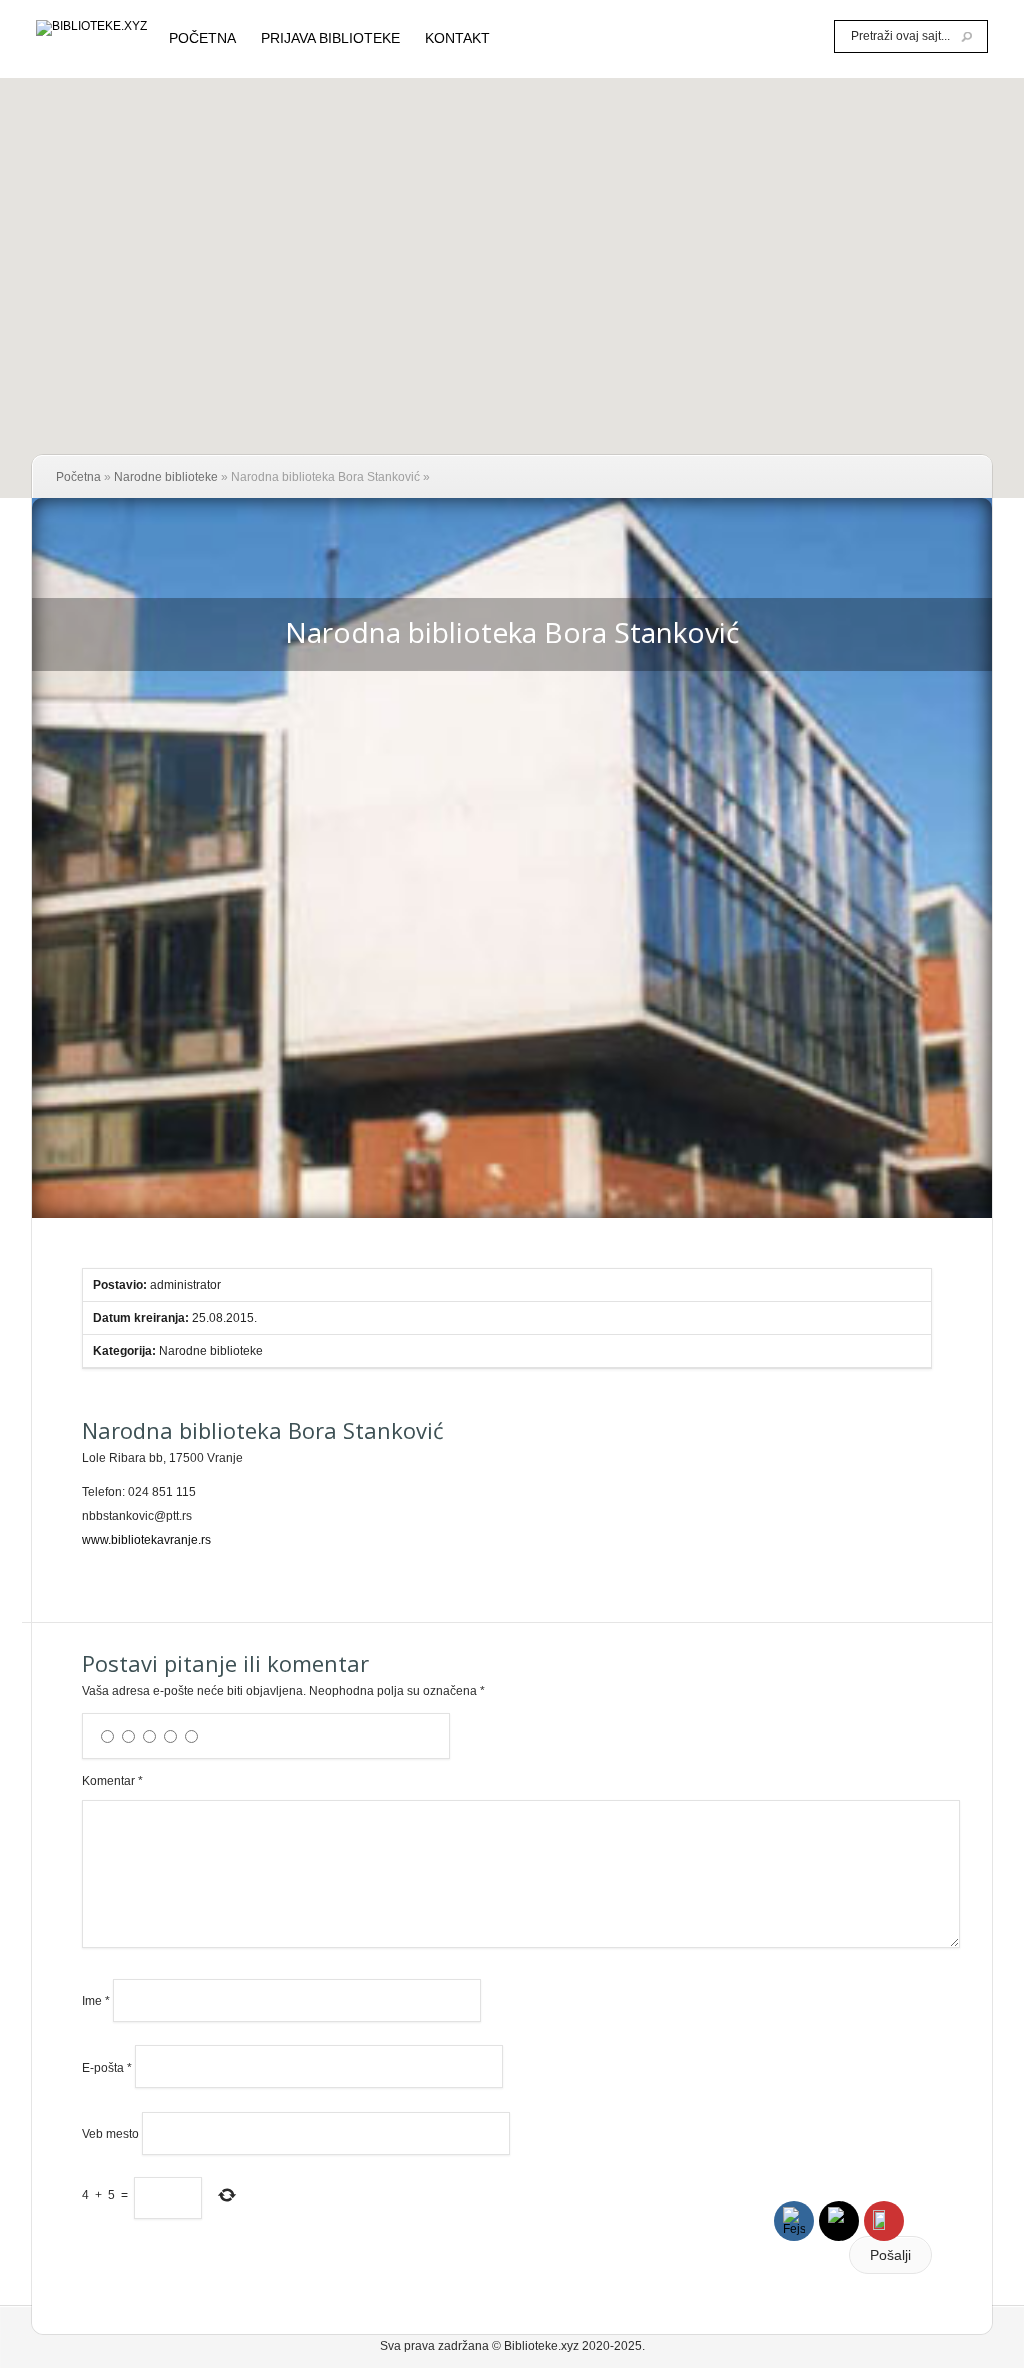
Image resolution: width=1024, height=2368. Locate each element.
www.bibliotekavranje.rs (146, 1540)
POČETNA (202, 38)
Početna (78, 477)
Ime (96, 2001)
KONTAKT (457, 38)
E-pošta (107, 2067)
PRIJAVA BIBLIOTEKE (330, 38)
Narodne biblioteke (166, 477)
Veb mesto (110, 2134)
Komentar (112, 1781)
